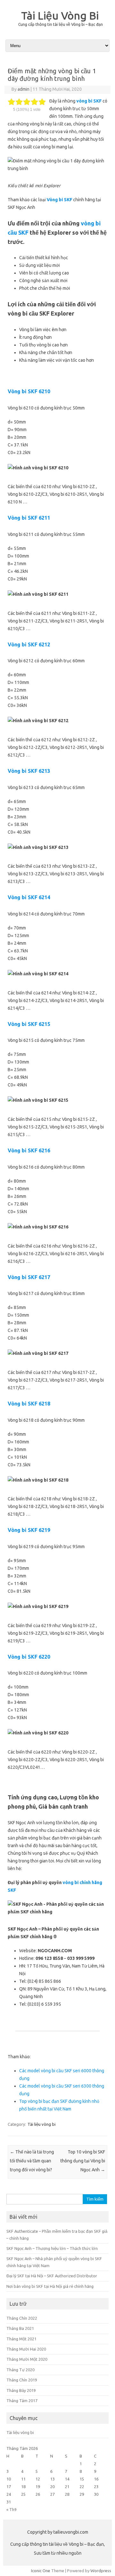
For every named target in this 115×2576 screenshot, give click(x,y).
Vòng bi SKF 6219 (29, 1530)
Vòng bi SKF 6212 (29, 644)
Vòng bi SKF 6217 (29, 1277)
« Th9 (11, 2509)
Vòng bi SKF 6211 (29, 518)
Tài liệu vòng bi (42, 2124)
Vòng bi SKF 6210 (29, 391)
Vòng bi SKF (59, 200)
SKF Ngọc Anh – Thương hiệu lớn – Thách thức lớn (52, 2248)
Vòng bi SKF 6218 (29, 1404)
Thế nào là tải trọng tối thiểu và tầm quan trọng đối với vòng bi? (32, 2161)
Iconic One (41, 2571)
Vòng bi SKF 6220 (29, 1657)
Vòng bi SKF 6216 (29, 1150)
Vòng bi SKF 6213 (29, 771)
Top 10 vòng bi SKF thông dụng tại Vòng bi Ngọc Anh (83, 2161)
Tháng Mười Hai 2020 (26, 2349)
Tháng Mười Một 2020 (27, 2359)
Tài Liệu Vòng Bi (60, 15)
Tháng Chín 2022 (22, 2318)
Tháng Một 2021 (21, 2339)
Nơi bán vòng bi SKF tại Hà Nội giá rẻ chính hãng (50, 2286)
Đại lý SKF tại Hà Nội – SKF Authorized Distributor (52, 2276)
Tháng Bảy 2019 (21, 2390)
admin (23, 89)
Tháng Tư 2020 (20, 2370)
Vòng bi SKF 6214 (29, 897)
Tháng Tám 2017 (22, 2401)
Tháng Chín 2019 (22, 2380)
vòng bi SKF (89, 101)
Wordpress (101, 2571)
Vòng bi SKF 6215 (29, 1024)
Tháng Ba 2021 (20, 2328)
